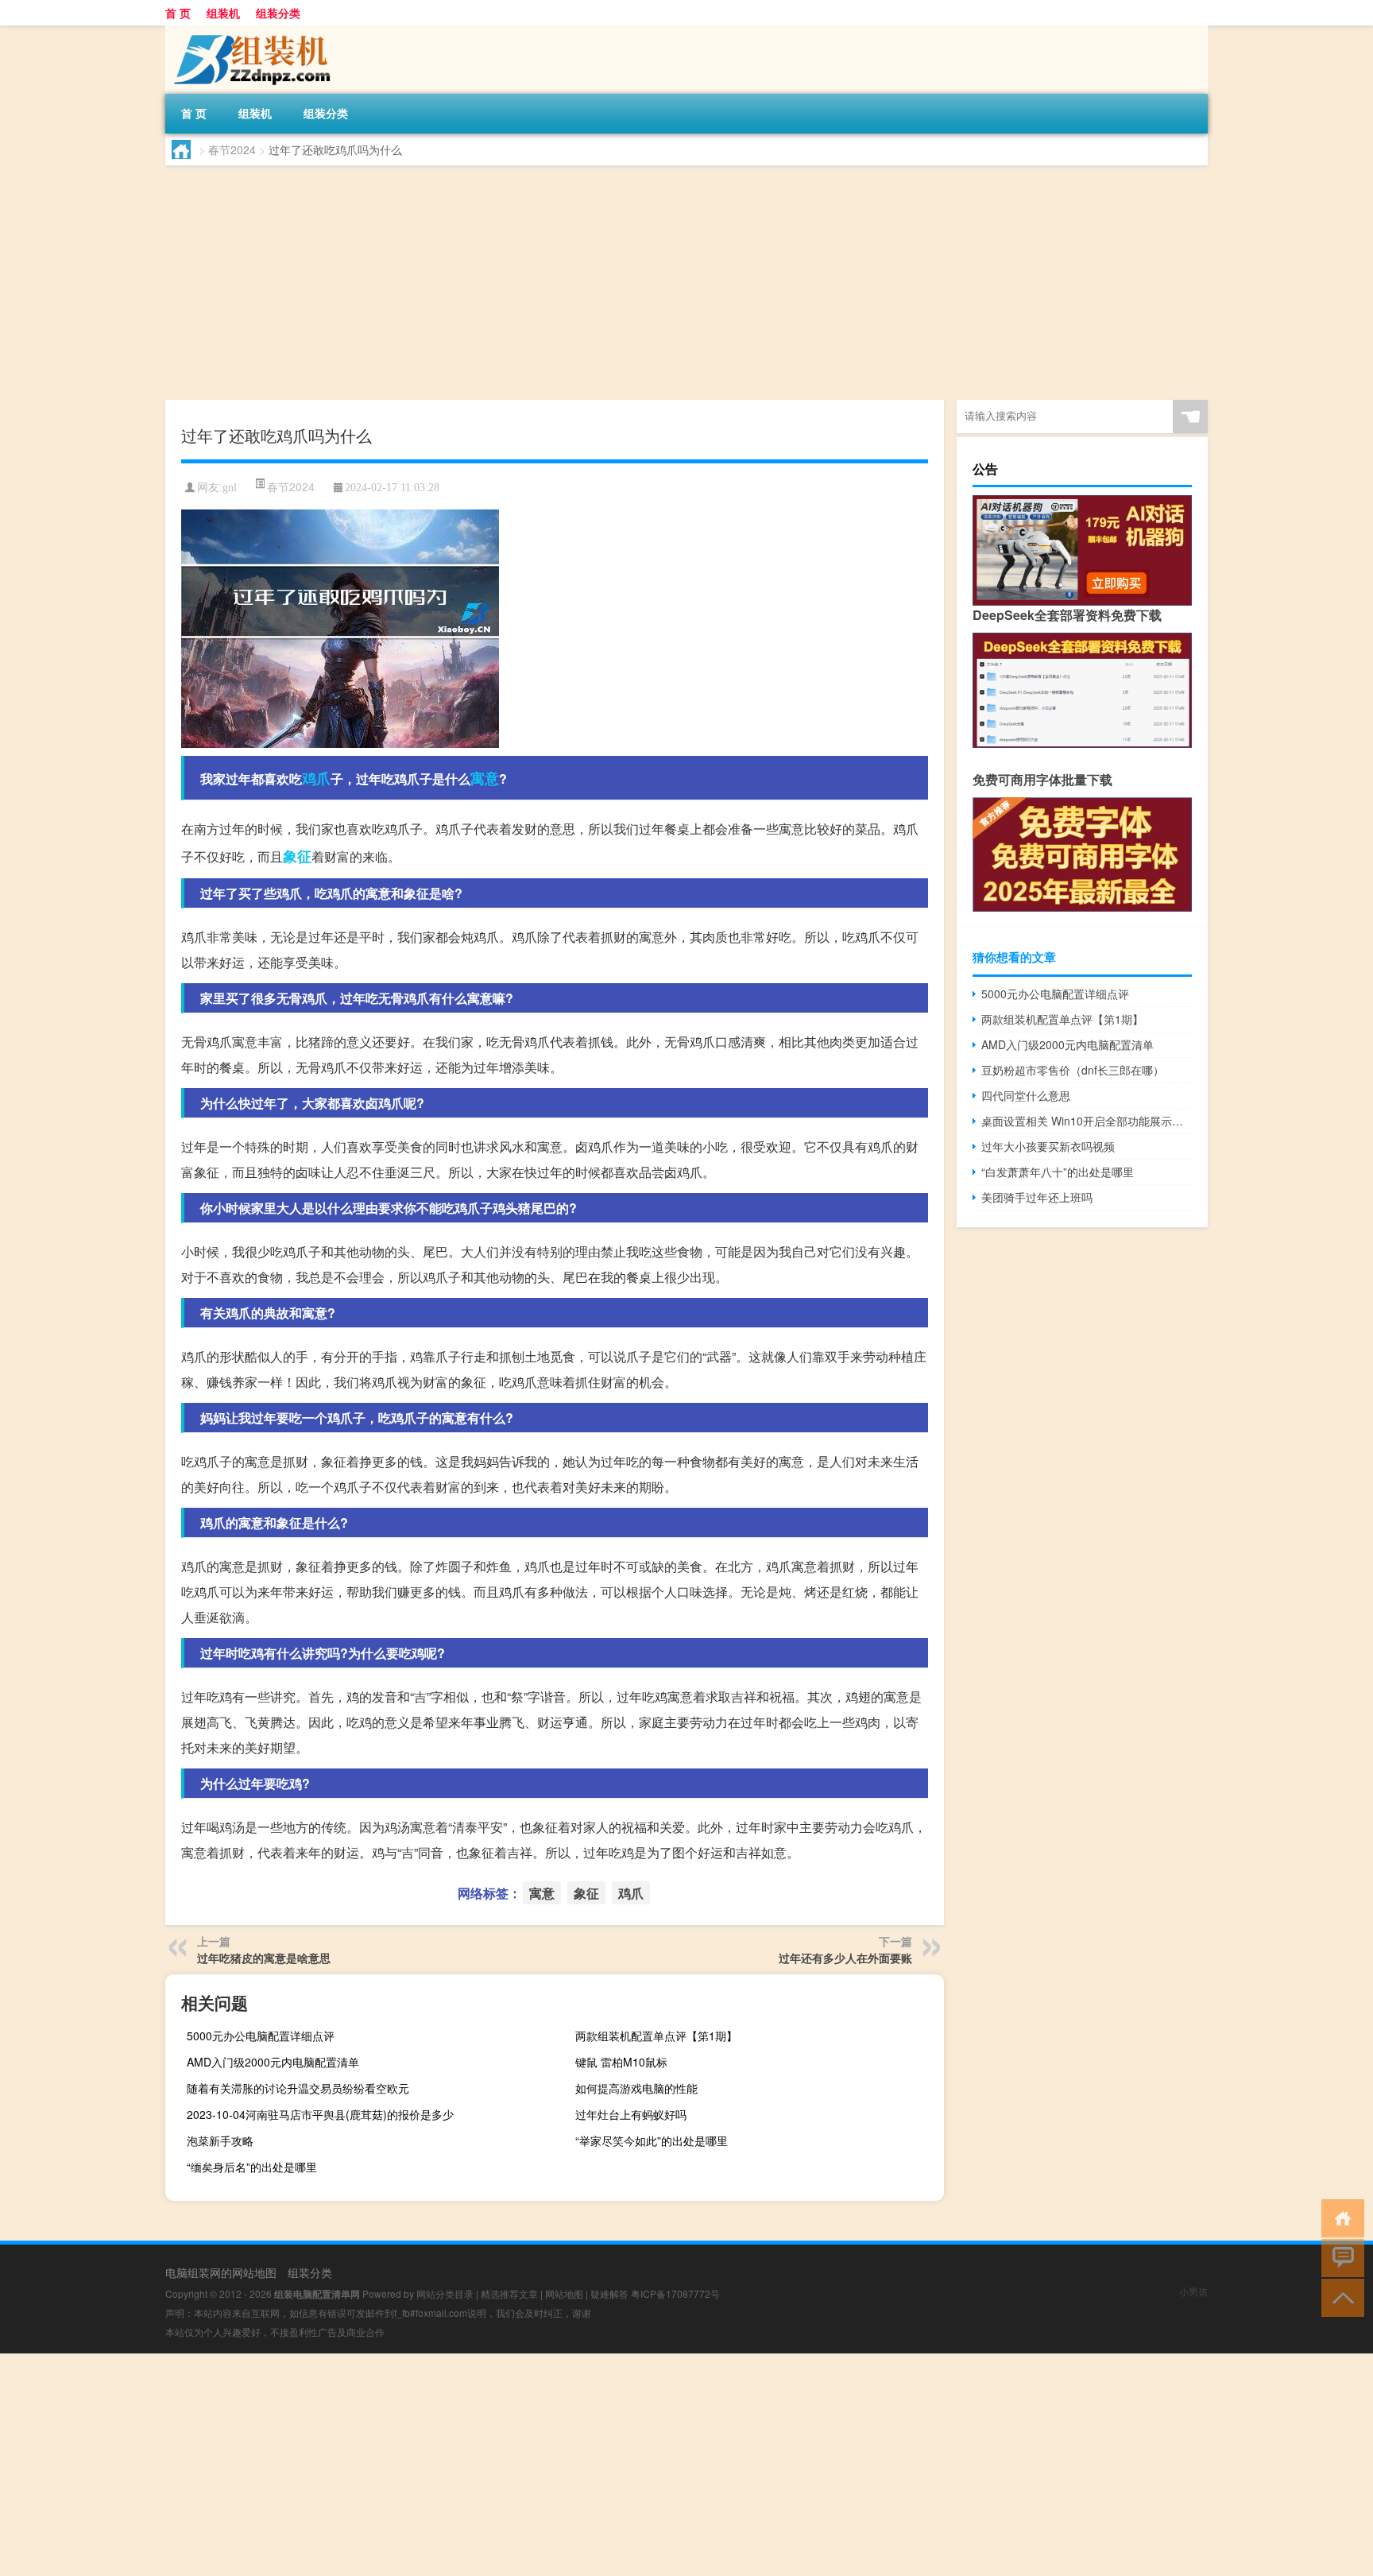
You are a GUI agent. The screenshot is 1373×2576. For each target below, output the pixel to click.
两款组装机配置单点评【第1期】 (656, 2036)
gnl (230, 488)
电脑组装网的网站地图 (221, 2272)
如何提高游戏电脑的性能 (636, 2088)
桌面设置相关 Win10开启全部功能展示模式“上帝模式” (1087, 1121)
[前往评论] (1339, 2257)
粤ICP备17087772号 (675, 2293)
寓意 (485, 778)
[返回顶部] (1339, 2297)
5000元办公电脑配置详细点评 (261, 2036)
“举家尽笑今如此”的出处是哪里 (652, 2140)
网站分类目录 (445, 2293)
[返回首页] (1339, 2217)
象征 (297, 856)
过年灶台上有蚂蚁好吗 (631, 2114)
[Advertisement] (642, 285)
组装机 (223, 13)
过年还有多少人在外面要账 (845, 1958)
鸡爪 (316, 778)
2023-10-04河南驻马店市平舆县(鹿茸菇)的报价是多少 (320, 2114)
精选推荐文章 (509, 2293)
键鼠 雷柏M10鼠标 (621, 2062)
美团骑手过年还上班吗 (1037, 1197)
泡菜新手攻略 (220, 2140)
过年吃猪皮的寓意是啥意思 (264, 1958)
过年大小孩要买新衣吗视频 (1048, 1146)
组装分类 (278, 13)
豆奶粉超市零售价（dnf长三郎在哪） (1073, 1070)
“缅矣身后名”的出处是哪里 (252, 2167)
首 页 (178, 13)
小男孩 (1193, 2291)
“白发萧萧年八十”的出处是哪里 (1058, 1172)
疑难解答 (609, 2293)
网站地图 (564, 2293)
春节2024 (232, 149)
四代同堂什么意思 (1026, 1095)
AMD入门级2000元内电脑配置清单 (273, 2062)
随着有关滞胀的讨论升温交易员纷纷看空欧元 (298, 2088)
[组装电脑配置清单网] (249, 31)
